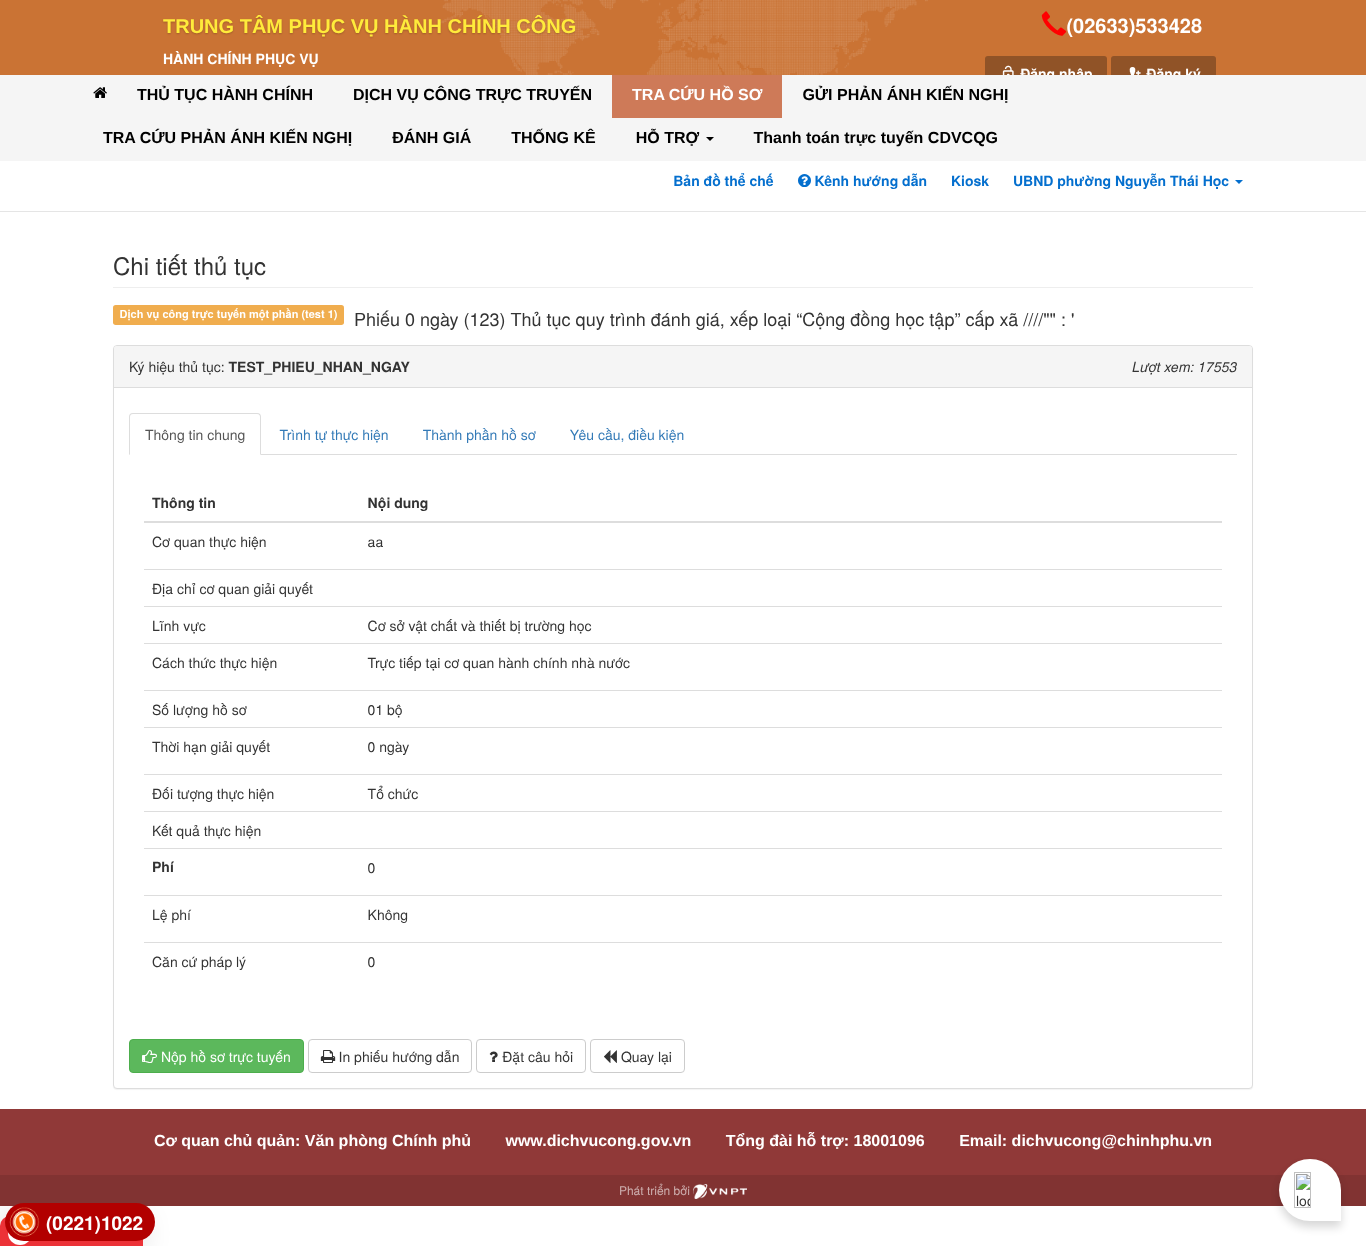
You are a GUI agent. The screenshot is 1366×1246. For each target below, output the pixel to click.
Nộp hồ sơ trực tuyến (224, 1056)
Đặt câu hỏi (535, 1056)
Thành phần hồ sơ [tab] (479, 434)
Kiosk (970, 181)
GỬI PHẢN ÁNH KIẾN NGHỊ (905, 95)
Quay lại (644, 1056)
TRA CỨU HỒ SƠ (697, 95)
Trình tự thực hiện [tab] (333, 434)
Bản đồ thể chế (723, 181)
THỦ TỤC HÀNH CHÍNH (225, 95)
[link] (80, 1222)
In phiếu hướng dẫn (397, 1056)
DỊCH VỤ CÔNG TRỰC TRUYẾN (472, 95)
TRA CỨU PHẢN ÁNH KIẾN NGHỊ (227, 138)
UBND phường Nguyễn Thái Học (1123, 181)
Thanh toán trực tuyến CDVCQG (876, 138)
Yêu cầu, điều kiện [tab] (627, 434)
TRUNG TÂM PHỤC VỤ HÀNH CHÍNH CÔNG (369, 27)
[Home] (100, 92)
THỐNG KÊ (553, 138)
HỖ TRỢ (670, 138)
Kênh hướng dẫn (869, 181)
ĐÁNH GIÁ (431, 138)
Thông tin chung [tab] (195, 434)
